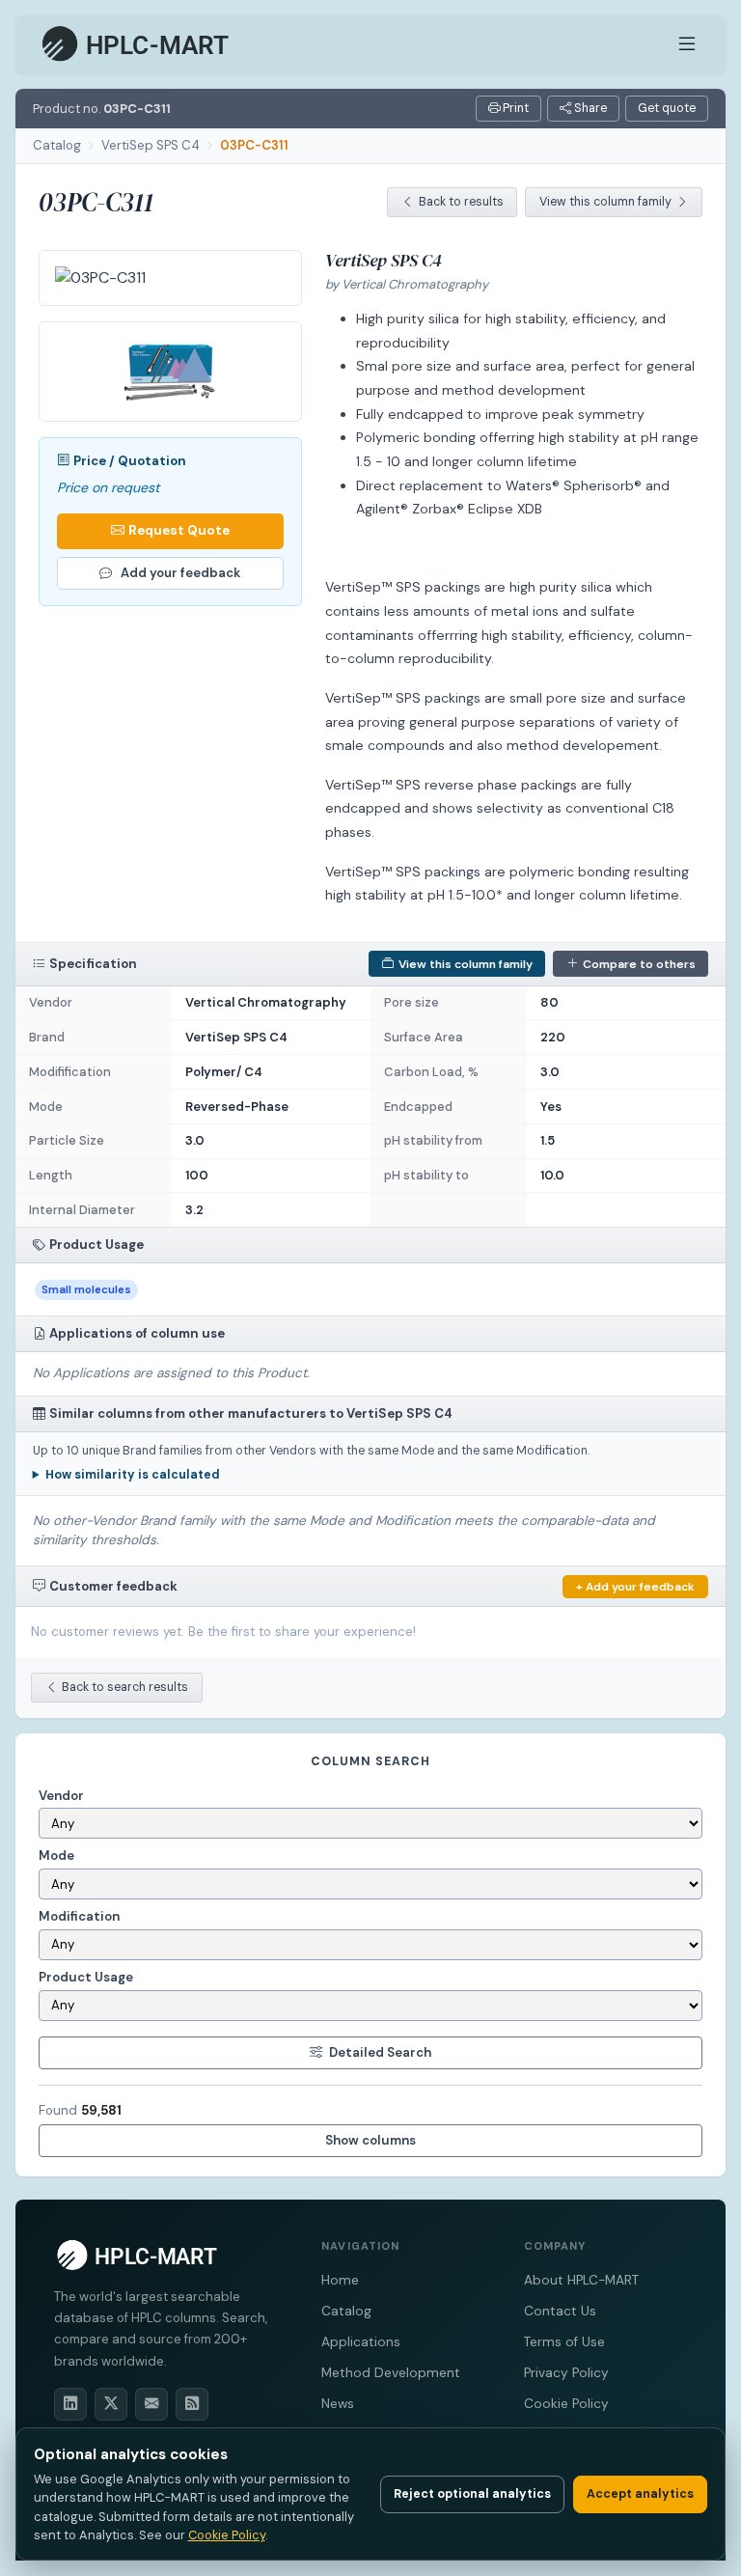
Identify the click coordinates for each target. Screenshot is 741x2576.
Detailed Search (380, 2052)
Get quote (667, 108)
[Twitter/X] (111, 2404)
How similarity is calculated (133, 1475)
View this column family (605, 202)
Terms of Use (564, 2342)
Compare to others (639, 964)
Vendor (61, 1796)
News (338, 2404)
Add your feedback (180, 573)
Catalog (57, 145)
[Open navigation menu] (687, 44)
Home (340, 2280)
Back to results (461, 202)
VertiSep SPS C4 (151, 145)
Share (589, 108)
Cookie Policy (566, 2404)
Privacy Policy (566, 2373)
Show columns (370, 2140)
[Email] (151, 2404)
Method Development (391, 2373)
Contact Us (560, 2311)
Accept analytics (640, 2494)
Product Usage (86, 1977)
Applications (361, 2342)
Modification (79, 1916)
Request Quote (179, 530)
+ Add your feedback (635, 1587)
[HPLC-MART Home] (137, 44)
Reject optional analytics (472, 2494)
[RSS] (192, 2404)
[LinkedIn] (70, 2404)
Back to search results (125, 1687)
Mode (56, 1856)
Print (514, 108)
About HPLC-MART (581, 2280)
